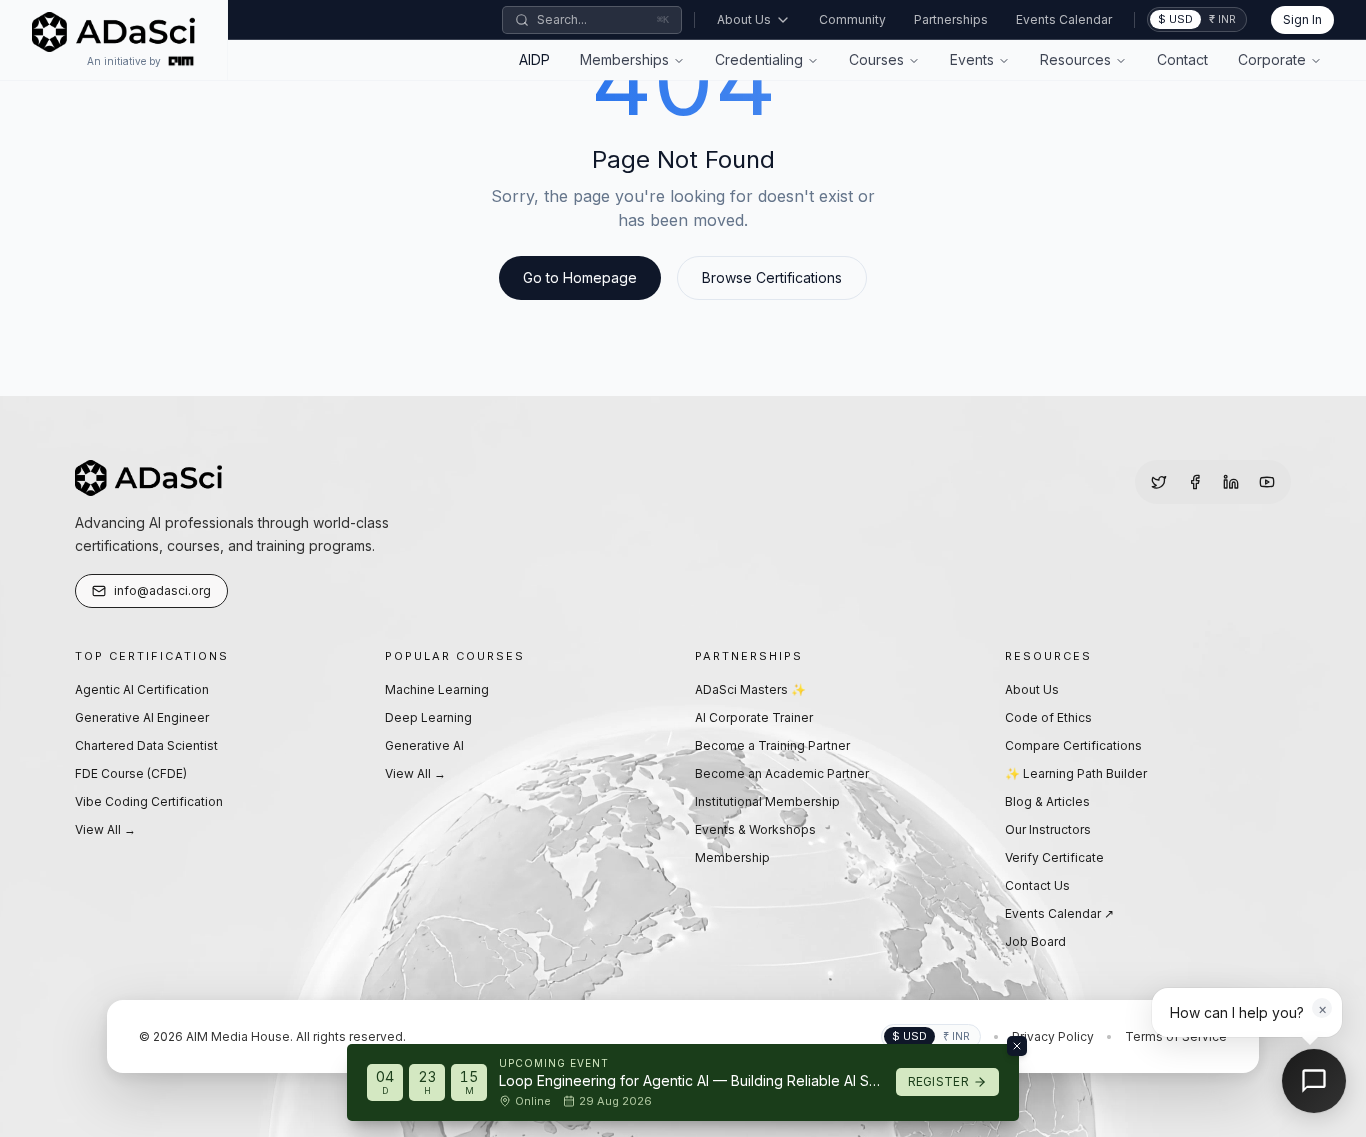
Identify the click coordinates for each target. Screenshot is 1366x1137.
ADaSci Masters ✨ (750, 689)
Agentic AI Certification (142, 689)
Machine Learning (437, 689)
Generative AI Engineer (142, 717)
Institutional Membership (767, 801)
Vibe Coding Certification (149, 801)
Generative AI (424, 745)
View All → (105, 829)
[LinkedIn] (1231, 482)
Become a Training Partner (772, 745)
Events (972, 59)
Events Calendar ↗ (1059, 913)
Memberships (624, 59)
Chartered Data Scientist (146, 745)
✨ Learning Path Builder (1076, 773)
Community (852, 19)
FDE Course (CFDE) (131, 773)
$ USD (1175, 19)
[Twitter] (1159, 482)
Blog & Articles (1047, 801)
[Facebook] (1195, 482)
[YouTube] (1267, 482)
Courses (876, 59)
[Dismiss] (1017, 1046)
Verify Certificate (1054, 857)
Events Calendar (1064, 19)
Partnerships (951, 19)
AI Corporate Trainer (754, 717)
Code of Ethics (1048, 717)
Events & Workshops (755, 829)
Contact (1182, 59)
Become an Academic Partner (782, 773)
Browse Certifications (772, 277)
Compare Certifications (1073, 745)
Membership (732, 857)
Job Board (1035, 941)
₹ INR (1222, 19)
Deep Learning (428, 717)
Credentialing (759, 59)
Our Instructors (1048, 829)
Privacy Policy (1053, 1036)
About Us (744, 19)
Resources (1075, 59)
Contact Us (1037, 885)
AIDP (534, 59)
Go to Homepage (580, 277)
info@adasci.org (162, 590)
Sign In (1302, 19)
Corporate (1272, 59)
